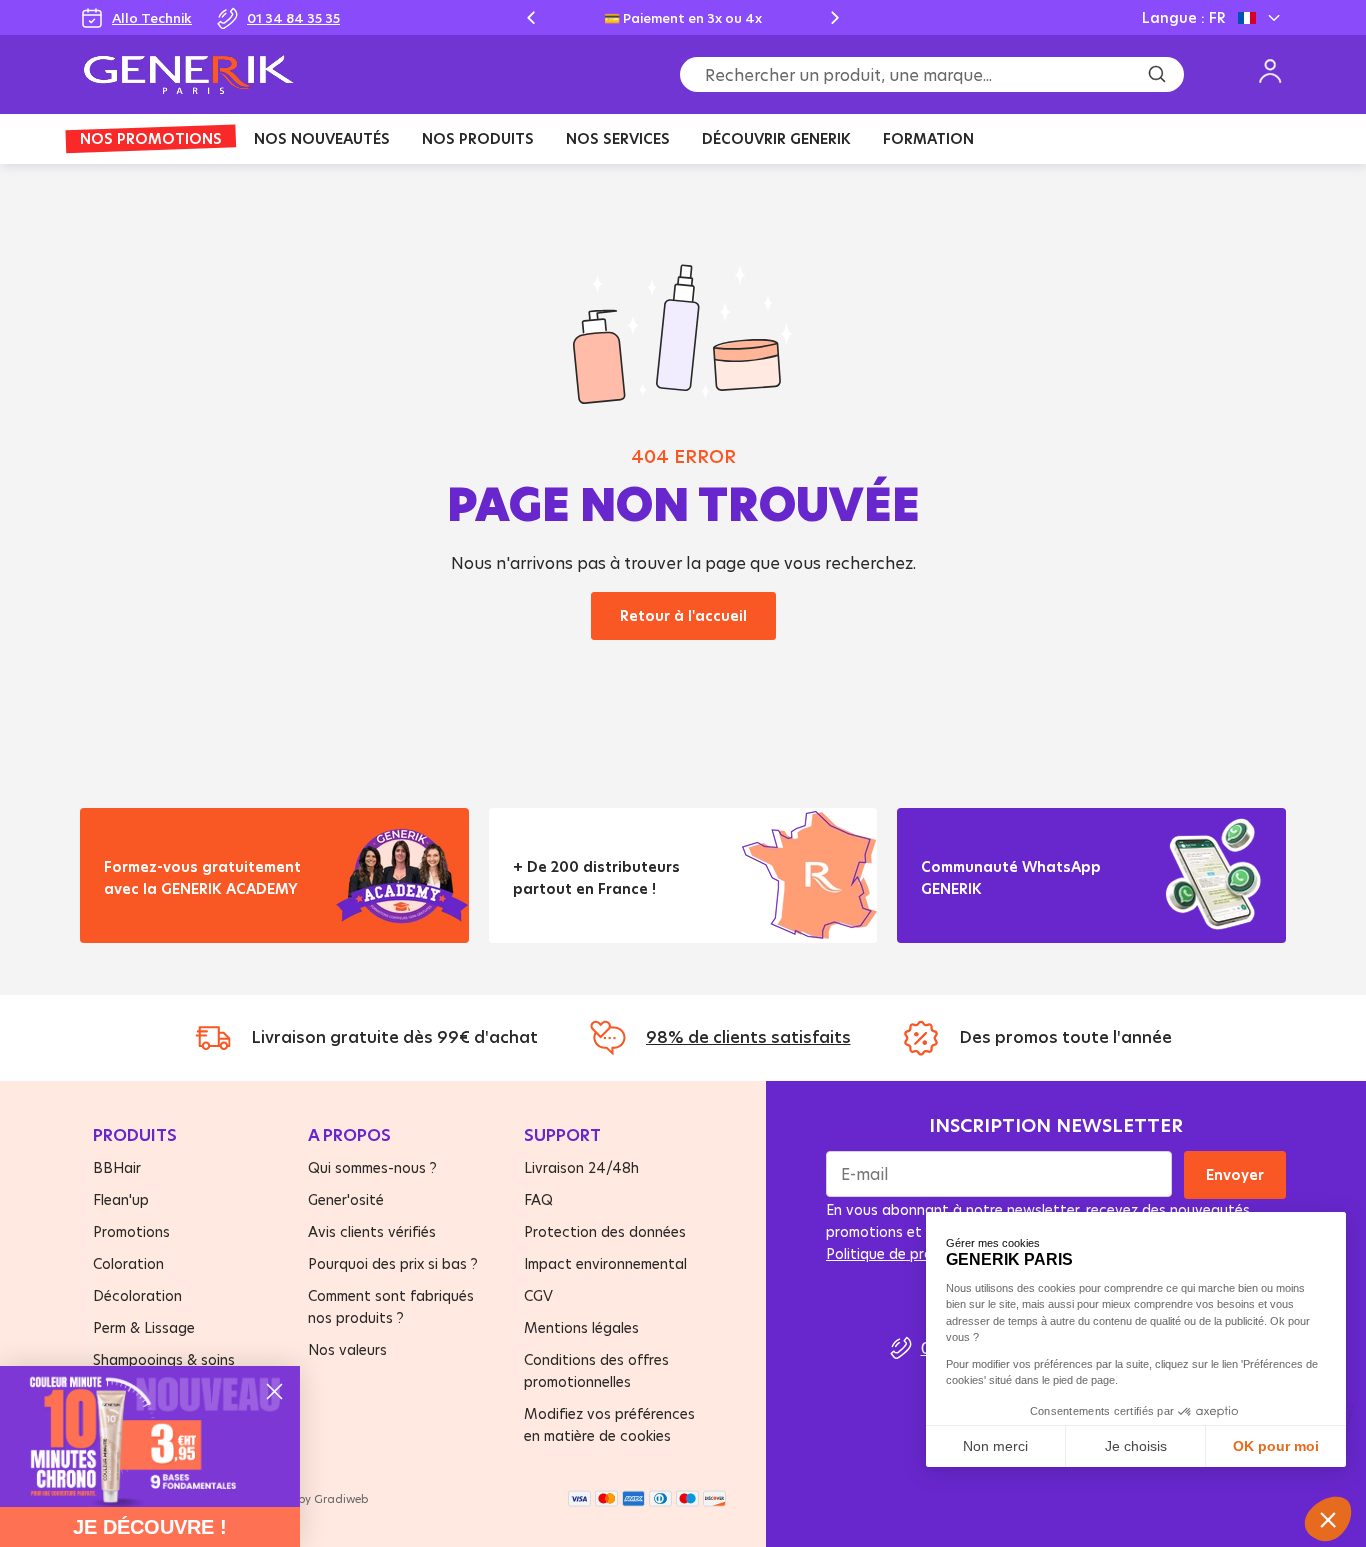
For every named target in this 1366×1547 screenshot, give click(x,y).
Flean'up (121, 1199)
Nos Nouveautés (322, 138)
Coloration (128, 1263)
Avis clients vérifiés (372, 1231)
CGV (538, 1295)
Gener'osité (346, 1199)
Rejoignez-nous (993, 913)
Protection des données (605, 1231)
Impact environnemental (605, 1263)
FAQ (538, 1199)
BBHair (117, 1167)
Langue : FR (1183, 17)
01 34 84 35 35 (293, 18)
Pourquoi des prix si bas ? (393, 1263)
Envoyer (1235, 1174)
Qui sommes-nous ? (372, 1167)
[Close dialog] (274, 1391)
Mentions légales (581, 1327)
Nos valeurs (347, 1349)
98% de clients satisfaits (748, 1037)
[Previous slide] (531, 18)
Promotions (131, 1231)
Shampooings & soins (164, 1359)
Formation (928, 138)
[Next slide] (835, 18)
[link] (150, 1436)
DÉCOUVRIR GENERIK (776, 138)
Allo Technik (152, 18)
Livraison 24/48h (581, 1167)
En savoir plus (170, 913)
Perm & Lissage (144, 1327)
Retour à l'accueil (683, 615)
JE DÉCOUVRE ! (150, 1527)
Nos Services (618, 138)
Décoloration (137, 1295)
